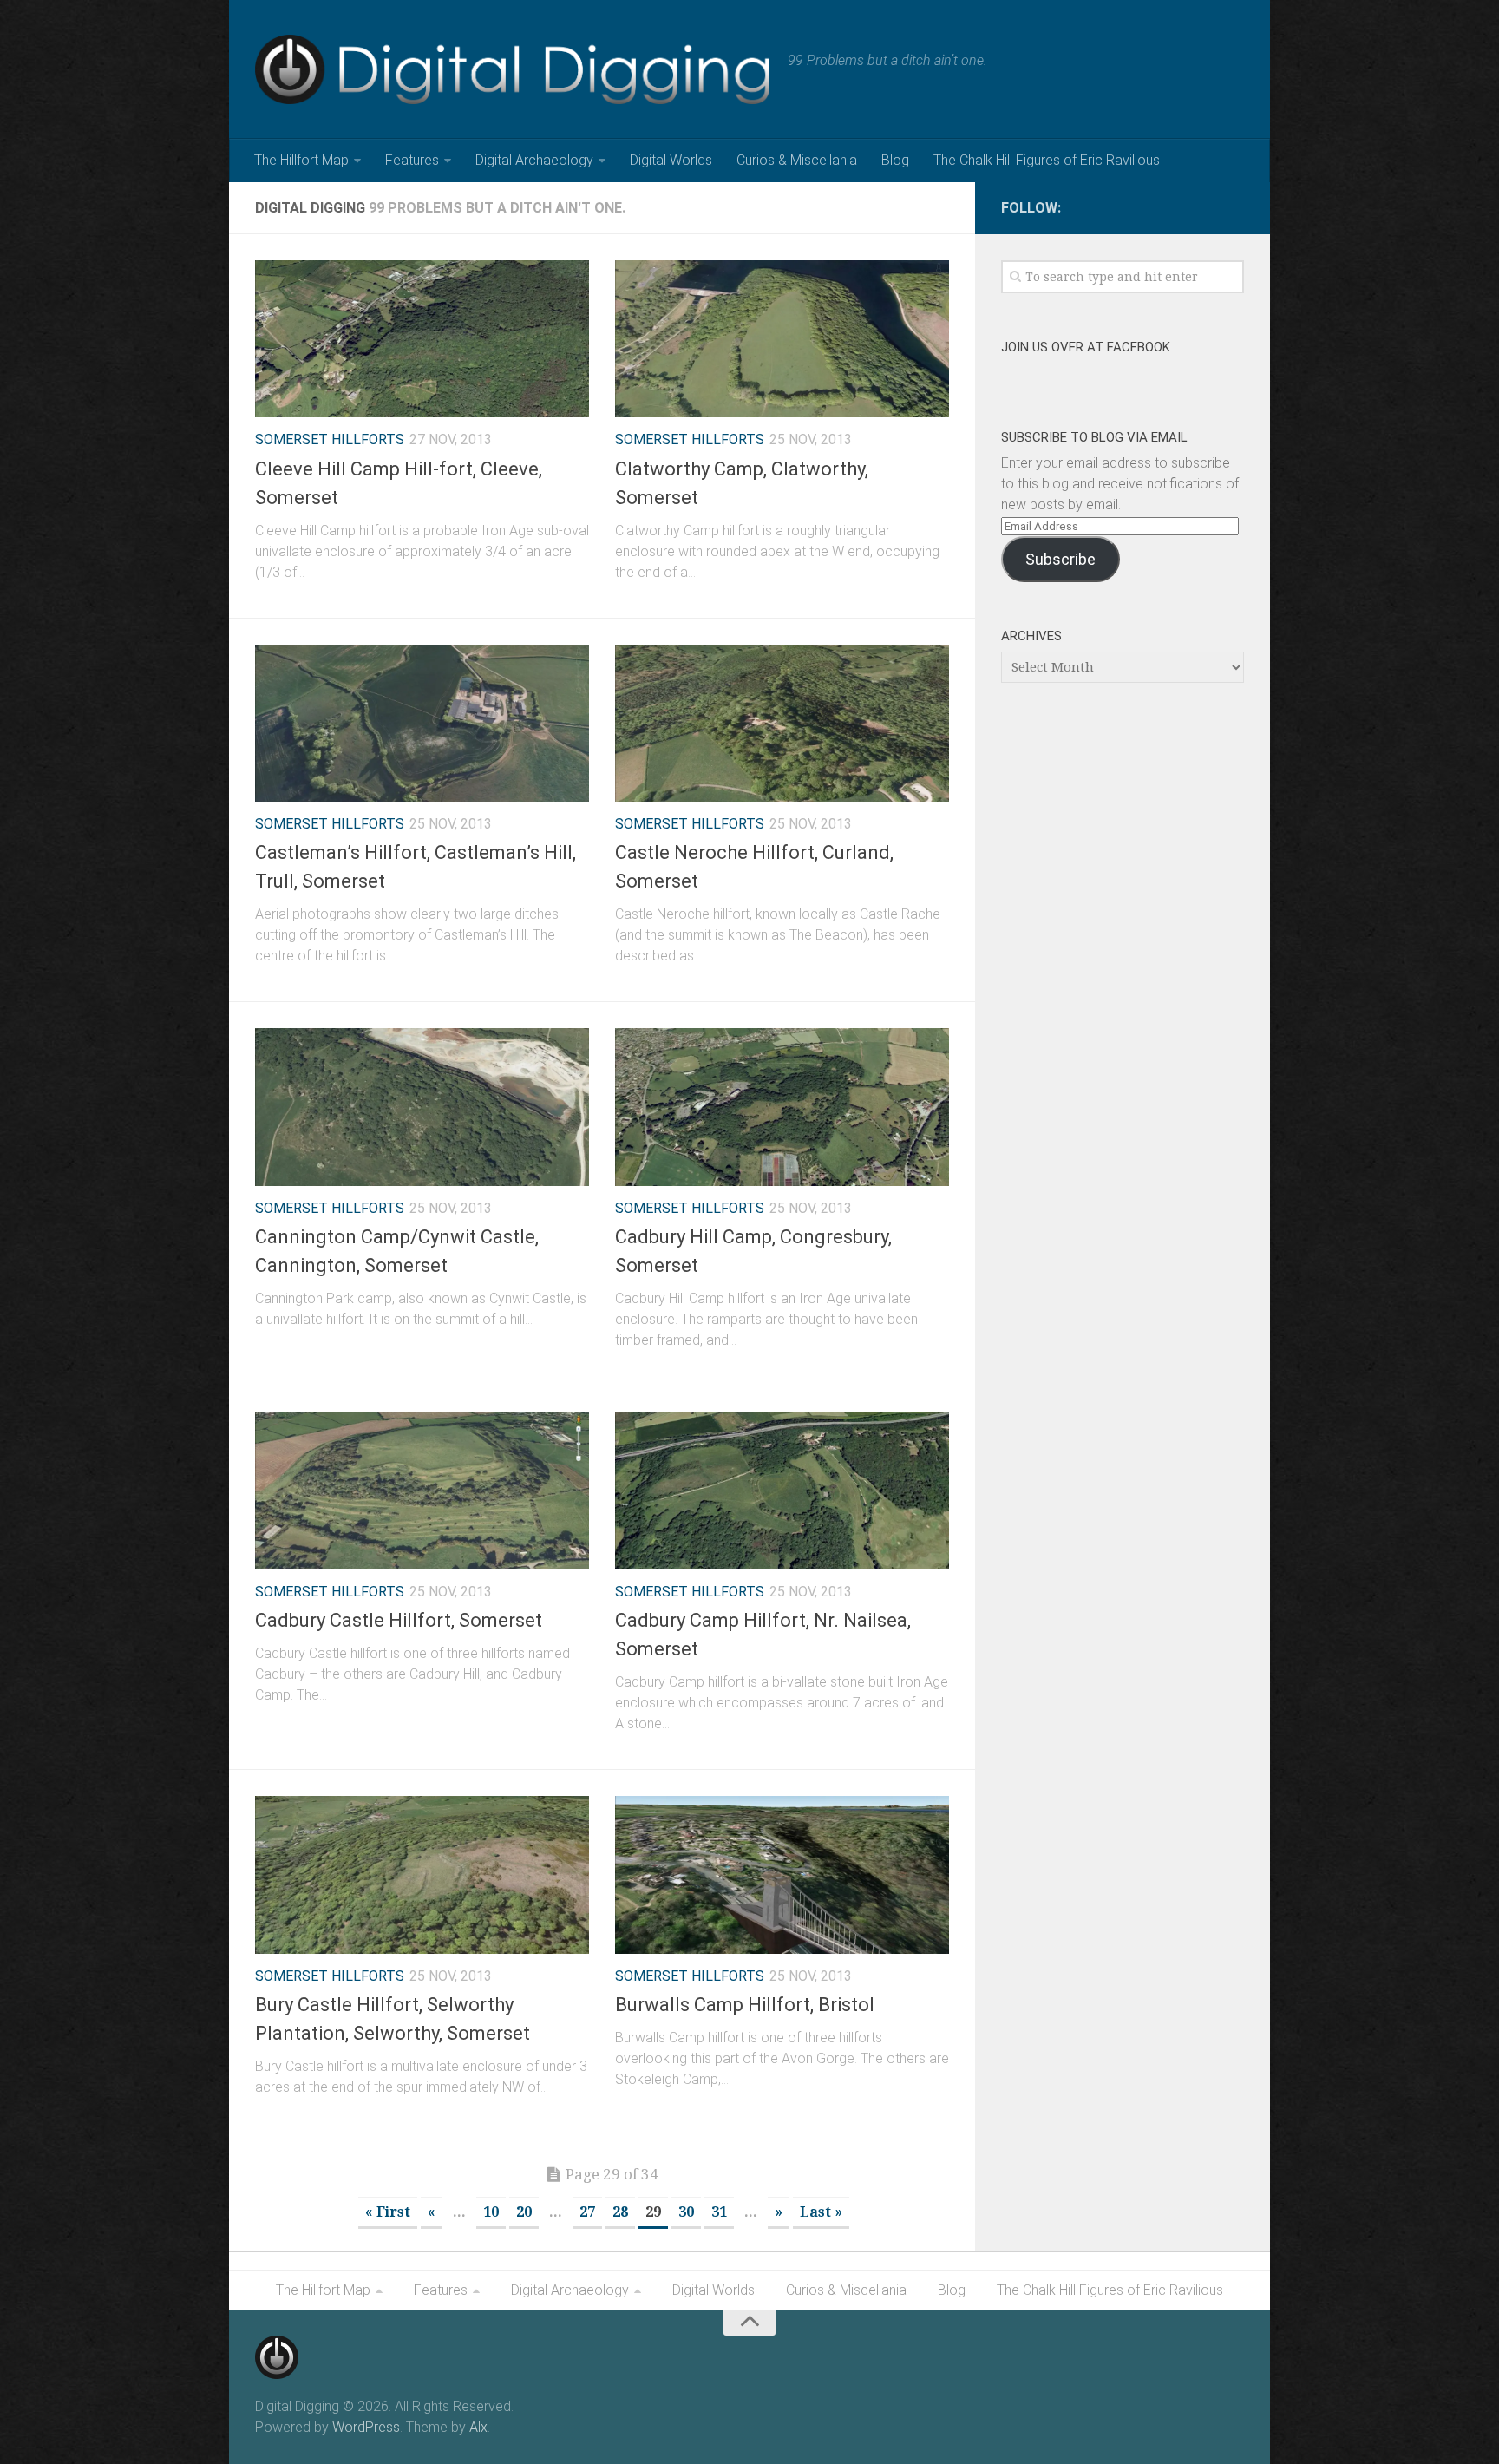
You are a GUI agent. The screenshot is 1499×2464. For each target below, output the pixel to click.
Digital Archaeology (534, 160)
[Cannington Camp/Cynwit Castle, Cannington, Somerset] (422, 1107)
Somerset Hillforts (330, 439)
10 (491, 2212)
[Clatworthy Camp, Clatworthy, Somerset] (782, 339)
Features (412, 160)
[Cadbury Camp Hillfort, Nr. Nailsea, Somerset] (782, 1491)
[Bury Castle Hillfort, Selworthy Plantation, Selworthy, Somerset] (422, 1874)
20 (524, 2212)
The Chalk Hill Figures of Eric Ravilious (1047, 160)
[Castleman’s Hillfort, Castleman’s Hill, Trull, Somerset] (422, 723)
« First (388, 2212)
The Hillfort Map (301, 160)
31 (719, 2212)
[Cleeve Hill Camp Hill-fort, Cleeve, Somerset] (422, 339)
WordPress (366, 2427)
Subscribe (1060, 559)
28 (620, 2212)
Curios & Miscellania (797, 160)
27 (587, 2212)
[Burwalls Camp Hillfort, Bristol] (782, 1874)
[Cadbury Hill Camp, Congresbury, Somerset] (782, 1107)
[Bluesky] (1234, 205)
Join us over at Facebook (1086, 347)
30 (686, 2212)
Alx (478, 2427)
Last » (821, 2212)
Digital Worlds (671, 160)
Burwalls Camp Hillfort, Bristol (745, 2005)
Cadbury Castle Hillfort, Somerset (399, 1620)
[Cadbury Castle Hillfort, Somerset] (422, 1491)
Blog (895, 160)
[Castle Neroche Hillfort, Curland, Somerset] (782, 723)
